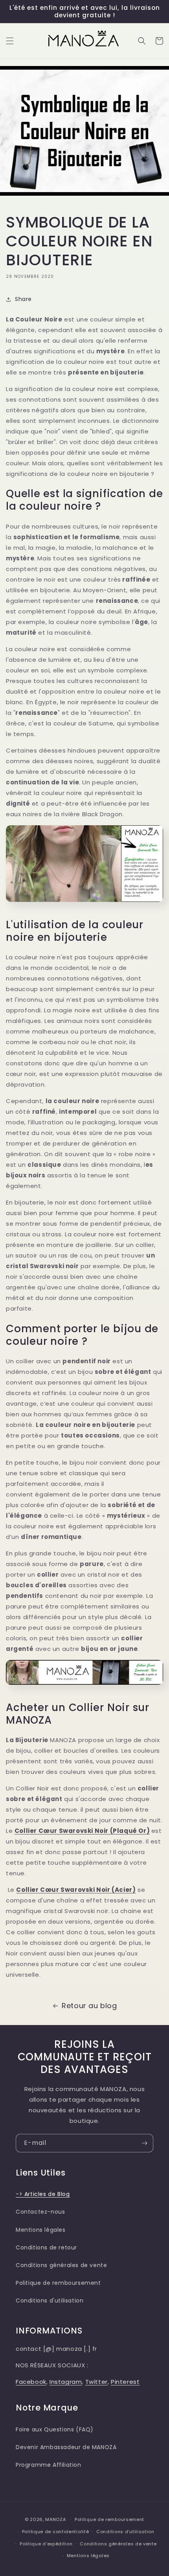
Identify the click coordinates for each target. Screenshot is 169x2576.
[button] (10, 41)
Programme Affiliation (49, 2465)
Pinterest (125, 2382)
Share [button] (23, 299)
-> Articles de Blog (43, 2194)
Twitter (96, 2382)
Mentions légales (41, 2230)
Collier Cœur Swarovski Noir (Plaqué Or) (82, 1831)
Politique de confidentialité (56, 2532)
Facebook (31, 2382)
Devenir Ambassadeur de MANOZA (66, 2447)
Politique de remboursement (58, 2283)
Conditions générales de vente (61, 2265)
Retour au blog (89, 2006)
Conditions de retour (46, 2247)
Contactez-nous (40, 2212)
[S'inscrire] (144, 2143)
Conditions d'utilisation (50, 2301)
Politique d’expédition (46, 2544)
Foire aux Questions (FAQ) (55, 2429)
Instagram (66, 2382)
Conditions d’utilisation (125, 2532)
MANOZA (55, 2519)
